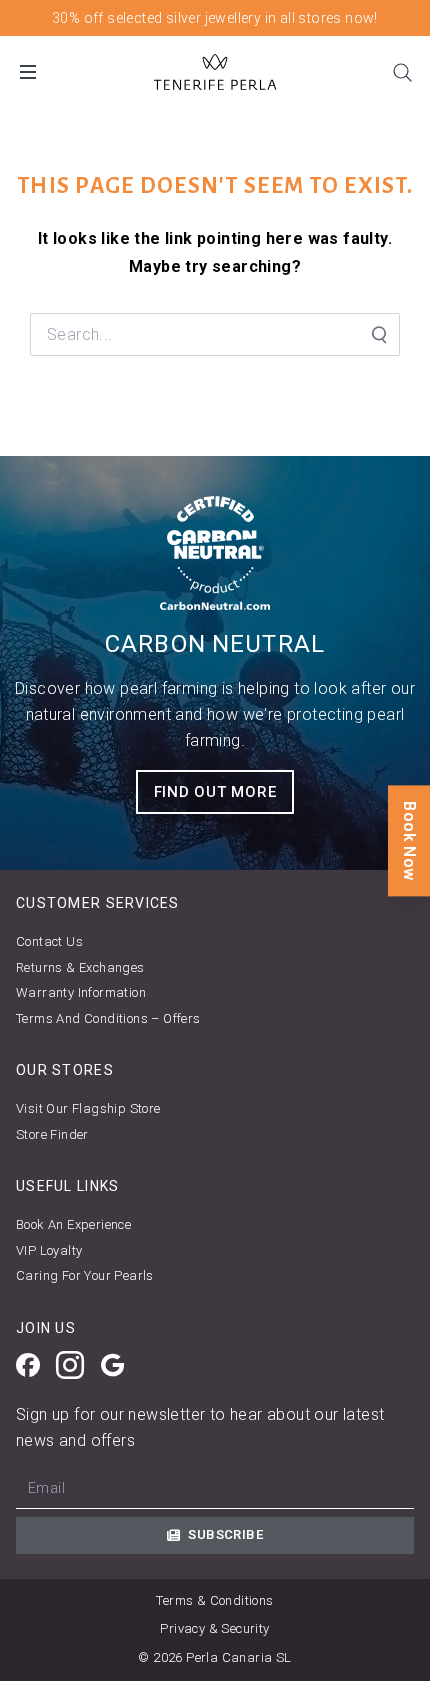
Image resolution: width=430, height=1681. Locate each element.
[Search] (402, 72)
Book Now (409, 840)
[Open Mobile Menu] (28, 72)
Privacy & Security (214, 1628)
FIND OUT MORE (215, 792)
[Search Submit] (378, 335)
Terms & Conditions (214, 1600)
